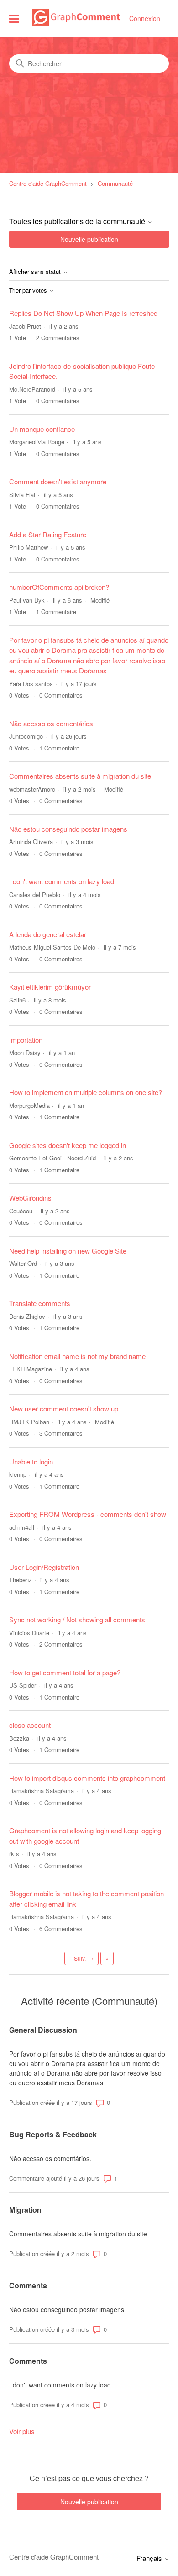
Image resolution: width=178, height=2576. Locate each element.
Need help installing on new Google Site (68, 1251)
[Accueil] (76, 23)
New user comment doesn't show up (64, 1409)
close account (30, 1725)
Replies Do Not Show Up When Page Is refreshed (83, 313)
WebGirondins (30, 1198)
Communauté (115, 183)
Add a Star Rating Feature (48, 534)
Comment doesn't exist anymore (58, 481)
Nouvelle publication (89, 239)
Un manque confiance (42, 429)
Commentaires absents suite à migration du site (80, 776)
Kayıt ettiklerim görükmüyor (50, 987)
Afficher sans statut (36, 272)
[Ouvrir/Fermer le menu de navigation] (14, 18)
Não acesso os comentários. (52, 723)
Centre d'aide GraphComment (48, 183)
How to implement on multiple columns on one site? (86, 1092)
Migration (25, 2210)
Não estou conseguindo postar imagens (68, 829)
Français (150, 2558)
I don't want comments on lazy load (62, 881)
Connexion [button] (145, 18)
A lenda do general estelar (48, 934)
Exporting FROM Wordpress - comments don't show (88, 1514)
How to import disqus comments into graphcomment (87, 1778)
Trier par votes (29, 291)
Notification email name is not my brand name (77, 1356)
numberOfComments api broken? (59, 587)
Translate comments (40, 1303)
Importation (26, 1040)
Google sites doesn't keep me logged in (68, 1145)
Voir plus (22, 2431)
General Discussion (43, 2030)
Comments (28, 2285)
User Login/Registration (44, 1567)
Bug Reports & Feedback (53, 2134)
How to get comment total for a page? (65, 1672)
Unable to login (31, 1461)
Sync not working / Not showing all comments (77, 1619)
